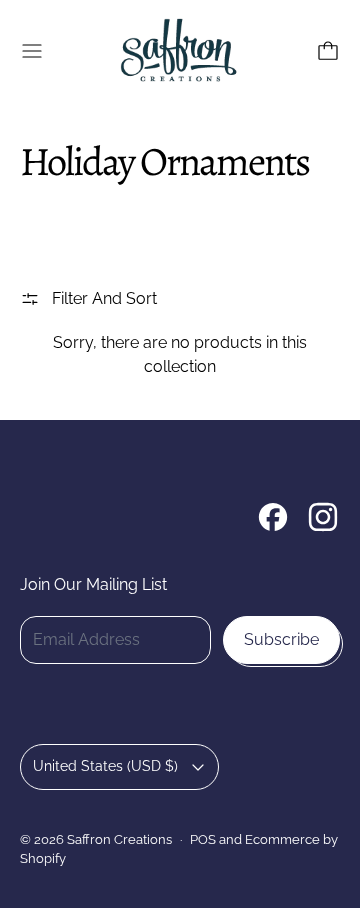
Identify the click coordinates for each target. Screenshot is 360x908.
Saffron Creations (119, 839)
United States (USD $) (105, 766)
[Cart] (328, 51)
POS (203, 839)
